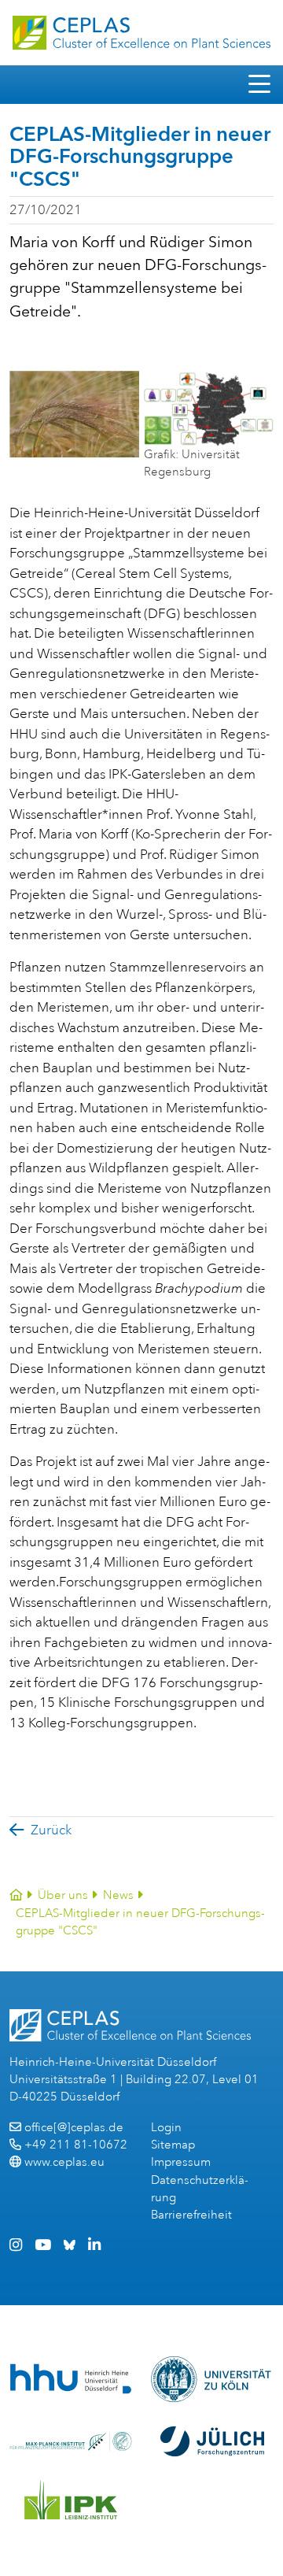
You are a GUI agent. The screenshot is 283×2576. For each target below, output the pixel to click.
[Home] (16, 1895)
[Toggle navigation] (259, 85)
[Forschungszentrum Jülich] (212, 2441)
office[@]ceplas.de (74, 2128)
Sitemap (173, 2145)
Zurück (51, 1830)
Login (166, 2128)
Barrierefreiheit (191, 2215)
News (118, 1895)
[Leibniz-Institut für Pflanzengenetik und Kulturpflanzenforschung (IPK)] (71, 2500)
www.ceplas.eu (64, 2162)
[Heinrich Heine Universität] (71, 2379)
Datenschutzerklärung (200, 2189)
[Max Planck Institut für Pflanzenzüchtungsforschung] (71, 2441)
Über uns (63, 1895)
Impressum (181, 2162)
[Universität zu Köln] (212, 2379)
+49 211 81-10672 (76, 2145)
